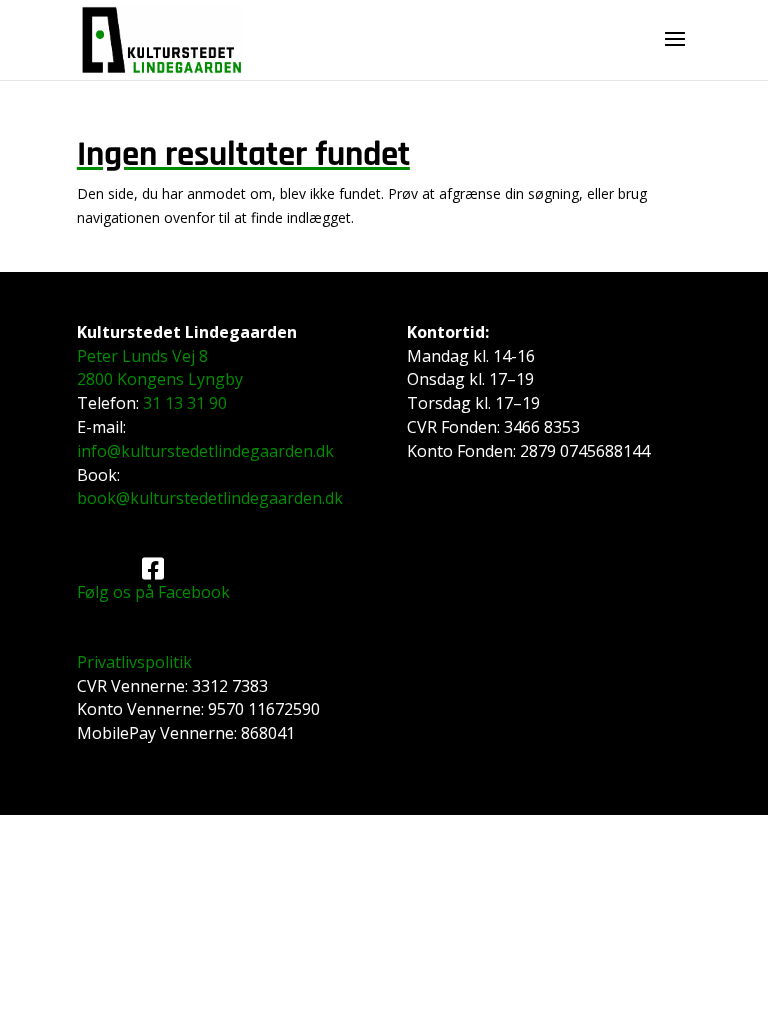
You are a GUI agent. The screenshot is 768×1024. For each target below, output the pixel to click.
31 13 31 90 (185, 403)
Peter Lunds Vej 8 (142, 356)
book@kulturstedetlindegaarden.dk (210, 498)
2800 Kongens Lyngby (160, 379)
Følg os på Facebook (153, 592)
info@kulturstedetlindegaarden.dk (205, 451)
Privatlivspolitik (134, 662)
